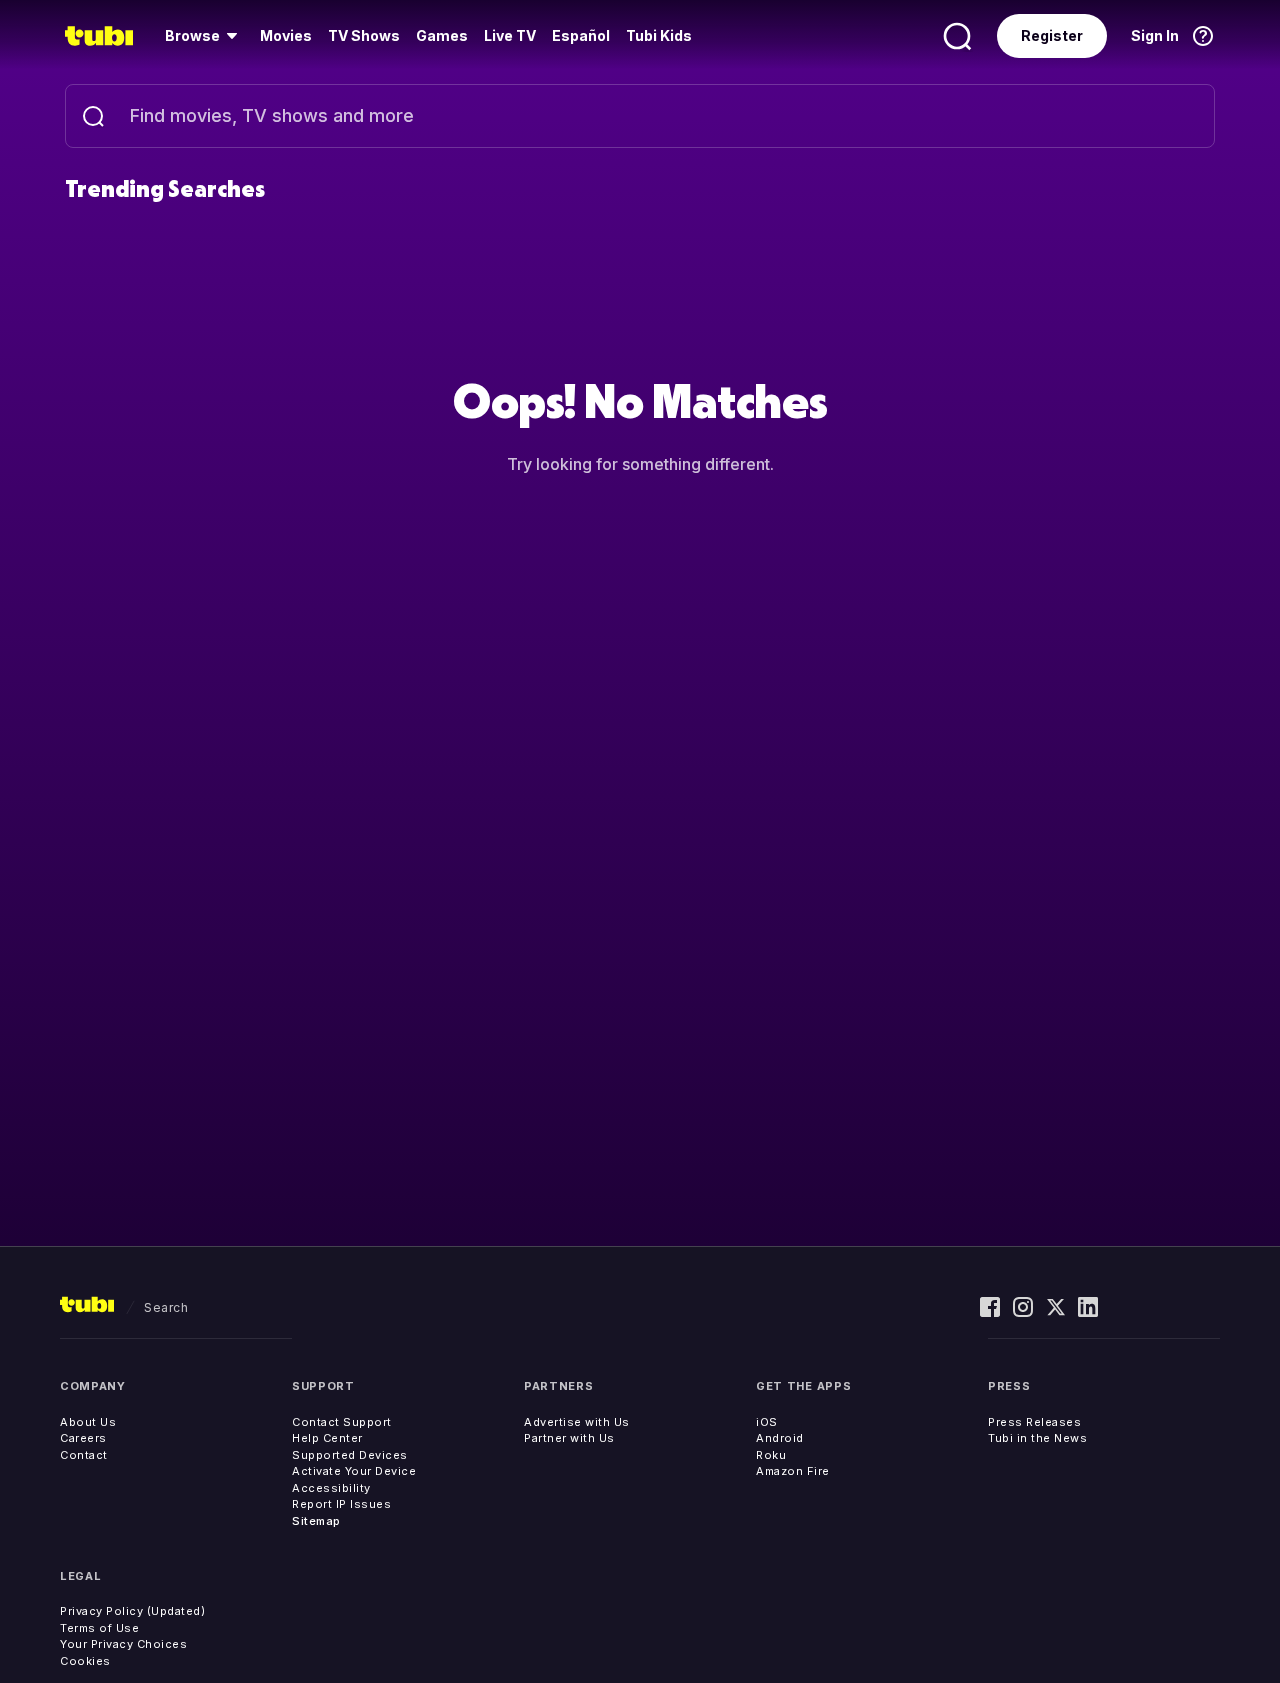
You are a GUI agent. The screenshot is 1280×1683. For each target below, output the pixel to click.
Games (442, 35)
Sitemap (316, 1521)
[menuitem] (204, 36)
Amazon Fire (793, 1471)
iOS (767, 1422)
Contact (84, 1455)
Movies (286, 35)
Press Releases (1034, 1422)
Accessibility (331, 1488)
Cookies (85, 1661)
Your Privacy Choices (123, 1644)
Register (1052, 35)
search (166, 1307)
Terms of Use (99, 1628)
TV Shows (364, 35)
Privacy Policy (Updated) (132, 1611)
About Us (88, 1422)
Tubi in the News (1037, 1438)
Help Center (327, 1438)
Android (780, 1438)
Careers (83, 1438)
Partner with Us (569, 1438)
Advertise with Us (577, 1422)
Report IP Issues (341, 1504)
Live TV (510, 35)
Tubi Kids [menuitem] (659, 35)
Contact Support (342, 1422)
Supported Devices (350, 1455)
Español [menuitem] (581, 35)
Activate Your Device (354, 1471)
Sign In (1155, 35)
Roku (771, 1455)
